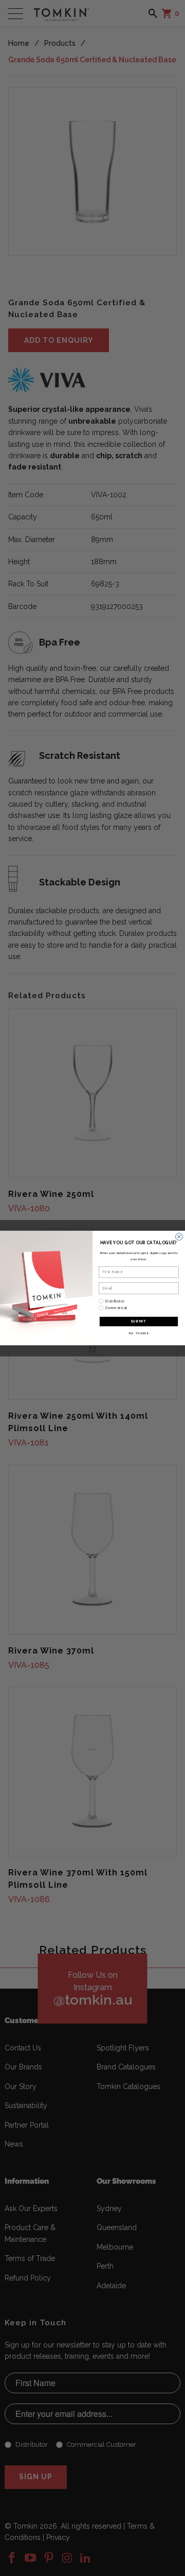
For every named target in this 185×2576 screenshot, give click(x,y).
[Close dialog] (179, 1237)
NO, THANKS (139, 1333)
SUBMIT (138, 1321)
